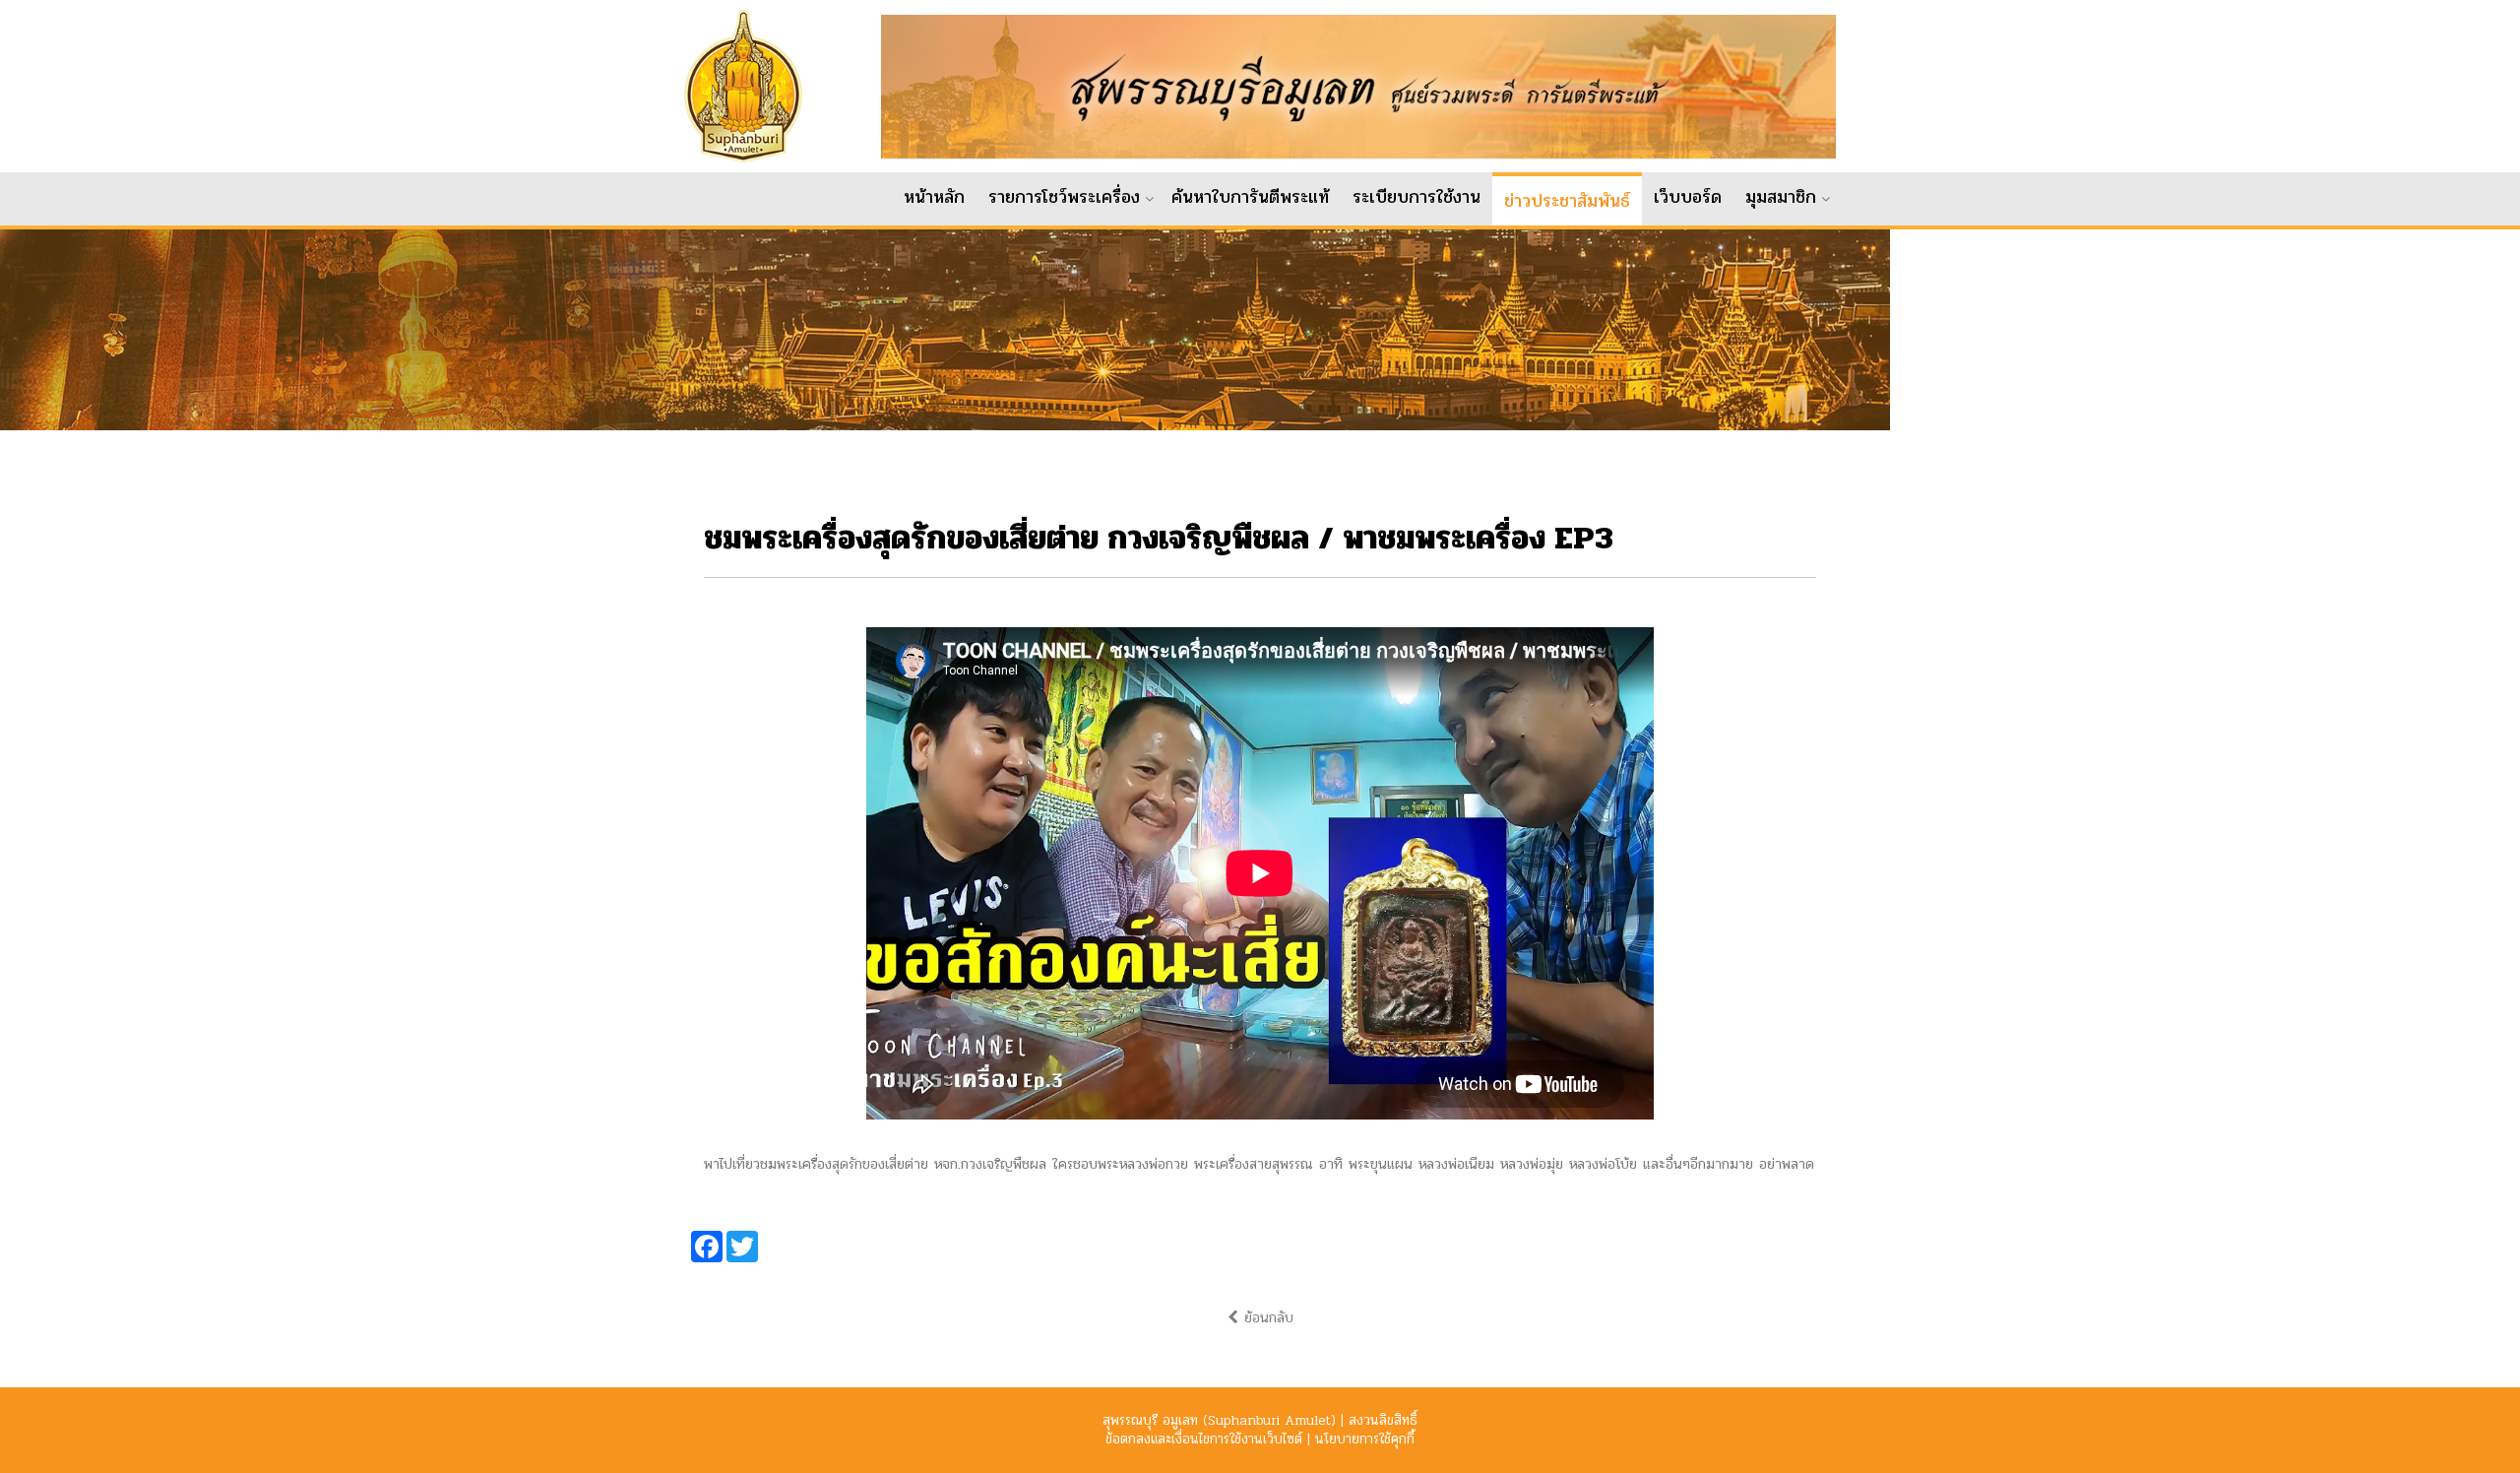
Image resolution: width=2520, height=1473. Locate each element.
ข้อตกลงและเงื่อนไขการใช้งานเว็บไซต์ (1204, 1439)
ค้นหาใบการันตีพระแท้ (1250, 197)
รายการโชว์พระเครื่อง (1064, 197)
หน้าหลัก (934, 197)
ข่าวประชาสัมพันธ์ (1567, 201)
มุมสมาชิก (1781, 197)
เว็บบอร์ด (1688, 197)
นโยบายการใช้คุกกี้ (1365, 1439)
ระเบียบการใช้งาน (1417, 197)
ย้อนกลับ (1266, 1317)
